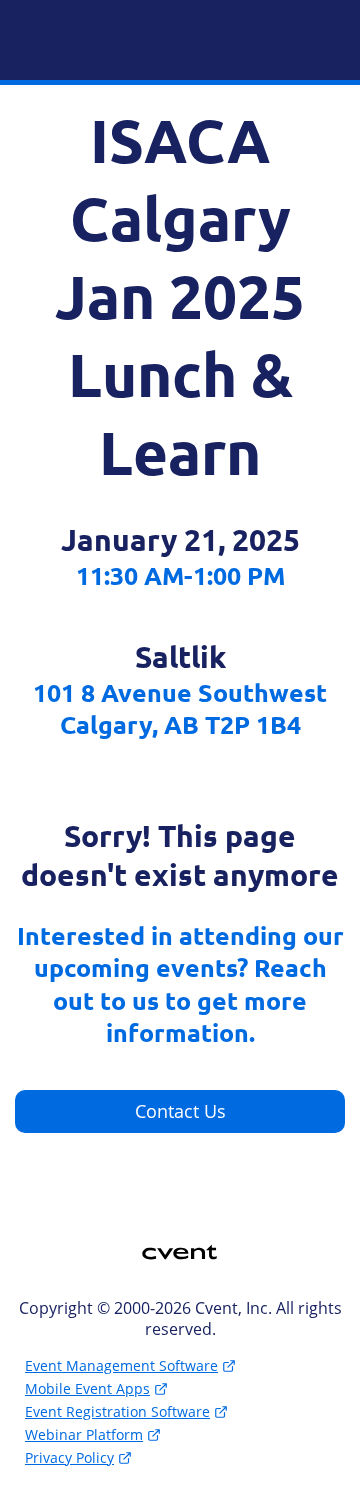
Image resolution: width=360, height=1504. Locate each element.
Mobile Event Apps (87, 1388)
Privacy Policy (69, 1457)
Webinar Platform (84, 1434)
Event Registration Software (117, 1411)
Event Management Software (121, 1365)
